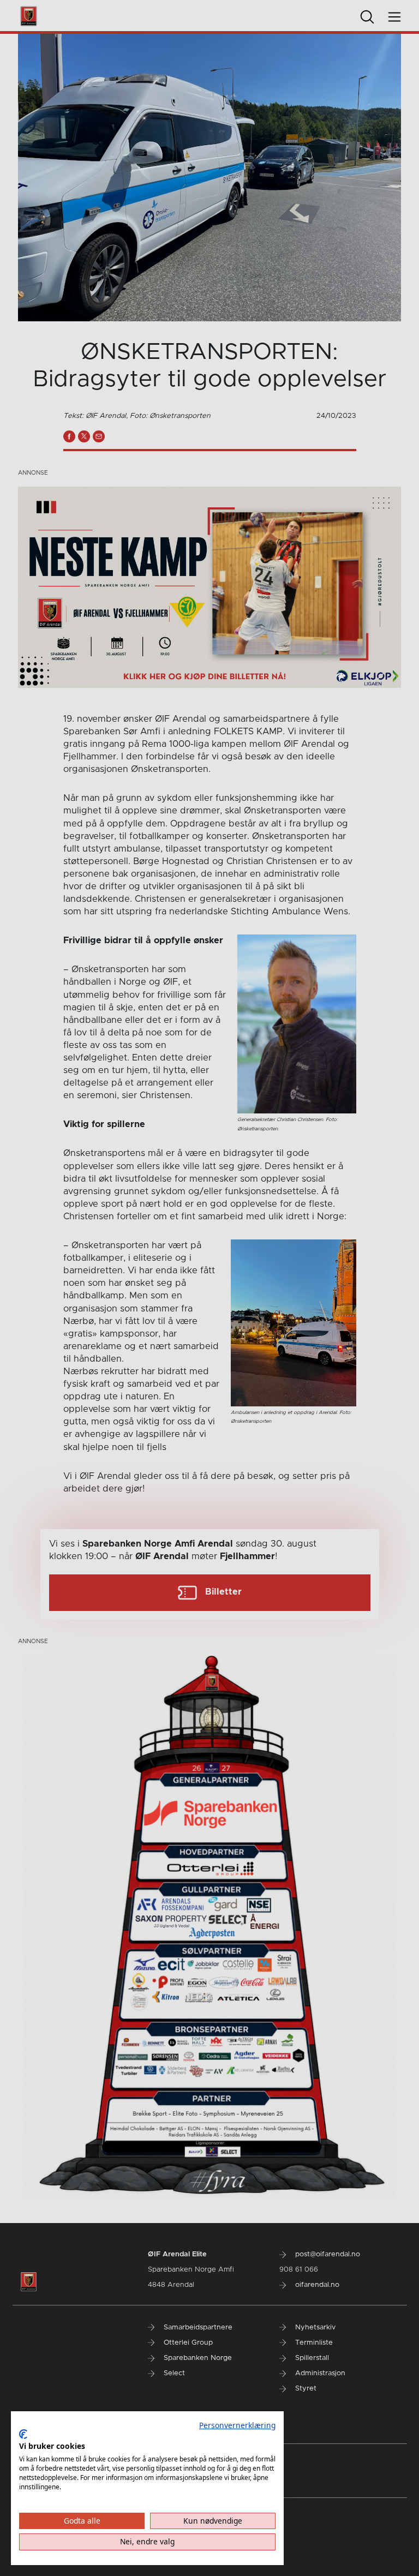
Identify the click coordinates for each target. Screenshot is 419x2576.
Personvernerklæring (237, 2425)
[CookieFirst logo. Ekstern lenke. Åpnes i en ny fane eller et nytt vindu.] (23, 2434)
